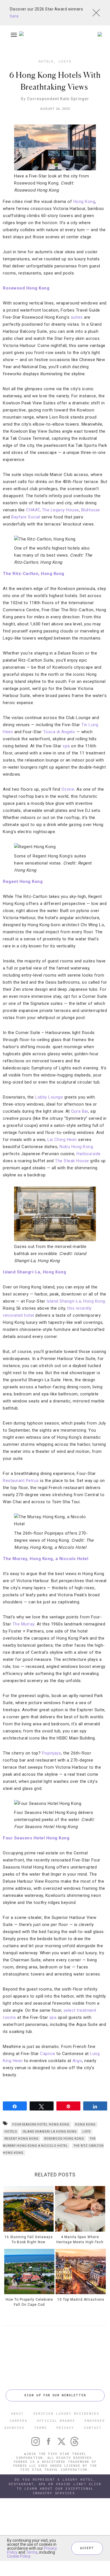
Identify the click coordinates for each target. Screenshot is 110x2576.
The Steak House (72, 1161)
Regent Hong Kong (22, 2139)
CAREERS (18, 2421)
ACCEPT (87, 2548)
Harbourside (89, 1154)
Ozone (68, 789)
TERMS (40, 2428)
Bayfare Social (26, 517)
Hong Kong (84, 201)
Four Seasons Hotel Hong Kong (41, 2124)
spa (66, 746)
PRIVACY (65, 2428)
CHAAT (33, 510)
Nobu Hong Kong (76, 1147)
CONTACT (93, 2428)
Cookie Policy (19, 2556)
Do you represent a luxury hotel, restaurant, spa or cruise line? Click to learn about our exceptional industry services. (55, 2486)
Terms (32, 2552)
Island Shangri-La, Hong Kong (76, 1301)
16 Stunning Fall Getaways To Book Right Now (29, 2239)
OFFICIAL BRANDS (56, 2421)
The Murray (23, 1624)
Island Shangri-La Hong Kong (50, 2132)
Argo (77, 2061)
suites (77, 317)
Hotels (46, 61)
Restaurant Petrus (21, 1481)
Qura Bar (80, 1111)
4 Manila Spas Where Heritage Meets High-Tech (80, 2239)
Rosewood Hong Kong (64, 2139)
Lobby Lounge (49, 1097)
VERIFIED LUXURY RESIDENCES (66, 2413)
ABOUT (17, 2413)
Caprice (47, 2054)
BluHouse (91, 510)
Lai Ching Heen (61, 1140)
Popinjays (52, 1753)
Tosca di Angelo (59, 732)
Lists (65, 61)
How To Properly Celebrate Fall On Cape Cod (29, 2302)
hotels (11, 2132)
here (14, 16)
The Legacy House (60, 510)
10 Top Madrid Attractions (81, 2300)
